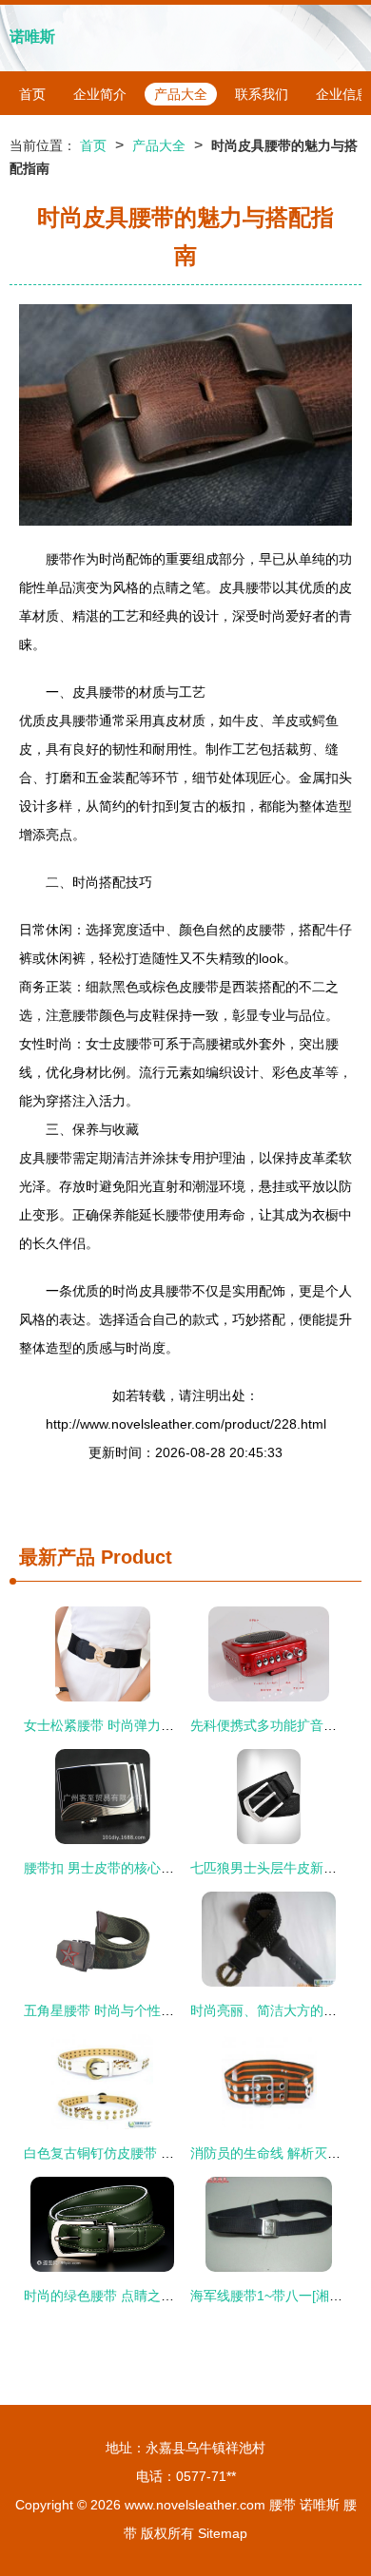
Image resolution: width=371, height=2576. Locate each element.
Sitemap (223, 2533)
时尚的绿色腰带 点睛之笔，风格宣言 (132, 2296)
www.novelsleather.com (195, 2505)
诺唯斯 (32, 37)
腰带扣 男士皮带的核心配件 (106, 1868)
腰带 (283, 2505)
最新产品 (57, 1557)
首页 (32, 94)
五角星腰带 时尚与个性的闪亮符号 (126, 2010)
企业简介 (100, 94)
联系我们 (262, 94)
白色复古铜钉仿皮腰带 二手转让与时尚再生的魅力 (172, 2153)
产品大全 (181, 94)
